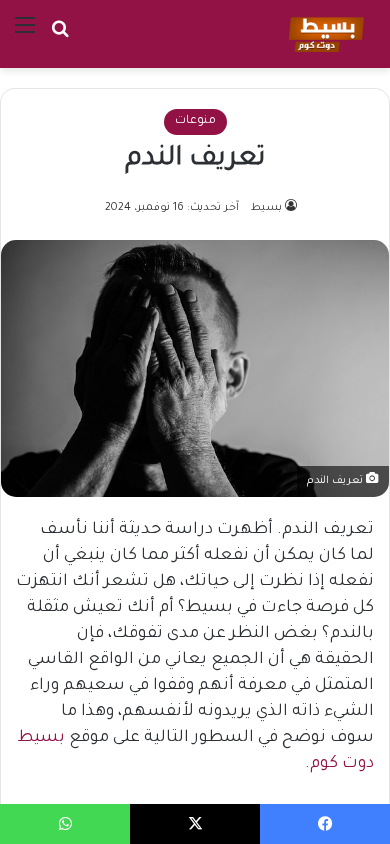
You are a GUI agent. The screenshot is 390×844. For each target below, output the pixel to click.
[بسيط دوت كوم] (323, 34)
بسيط (266, 208)
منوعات (195, 121)
